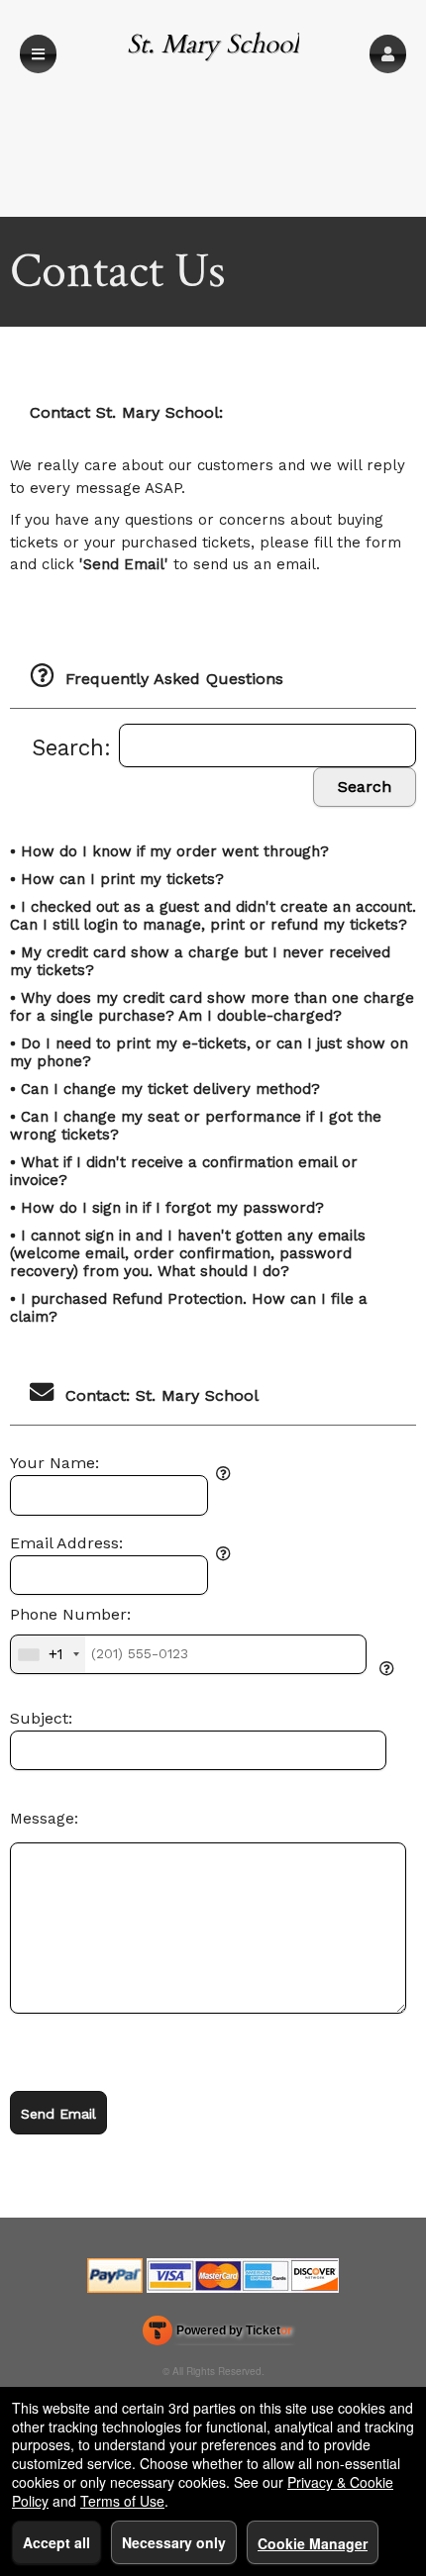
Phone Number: (70, 1615)
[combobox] (48, 1654)
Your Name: (54, 1463)
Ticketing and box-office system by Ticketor (217, 2334)
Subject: (41, 1719)
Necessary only (174, 2542)
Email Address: (66, 1543)
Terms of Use (122, 2501)
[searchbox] (267, 746)
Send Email (58, 2114)
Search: (75, 747)
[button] (388, 54)
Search (365, 787)
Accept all (56, 2542)
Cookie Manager (313, 2543)
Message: (44, 1819)
